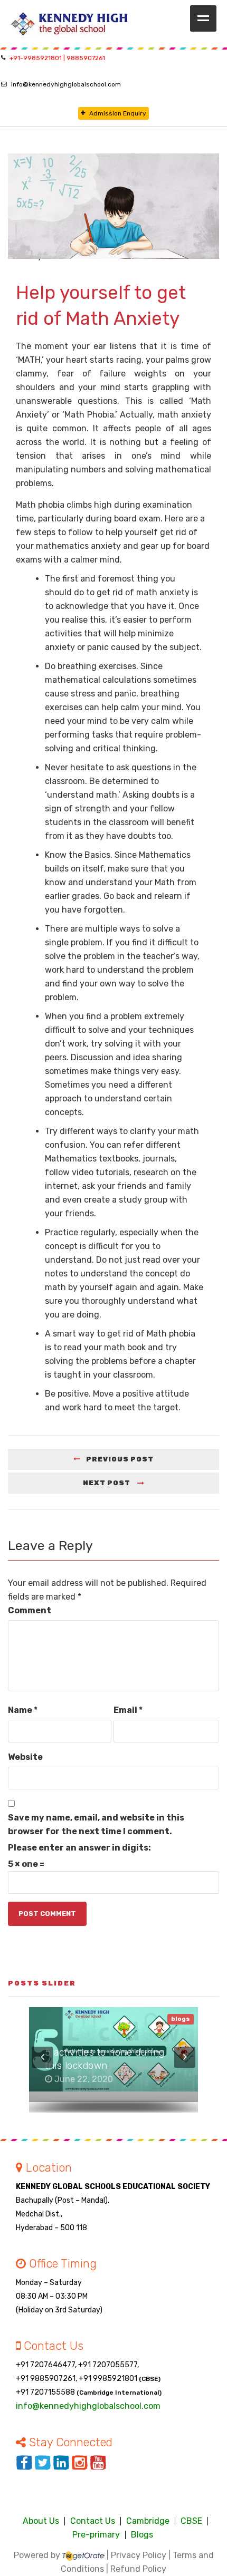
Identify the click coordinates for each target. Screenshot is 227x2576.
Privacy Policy (139, 2555)
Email (128, 1710)
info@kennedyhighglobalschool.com (66, 84)
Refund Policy (138, 2569)
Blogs (142, 2535)
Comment (30, 1610)
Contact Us (93, 2521)
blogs (181, 2019)
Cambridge (148, 2521)
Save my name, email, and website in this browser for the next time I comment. (96, 1824)
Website (25, 1757)
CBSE (191, 2521)
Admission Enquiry (118, 113)
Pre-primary (96, 2535)
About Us (41, 2521)
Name (23, 1710)
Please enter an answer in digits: (79, 1848)
